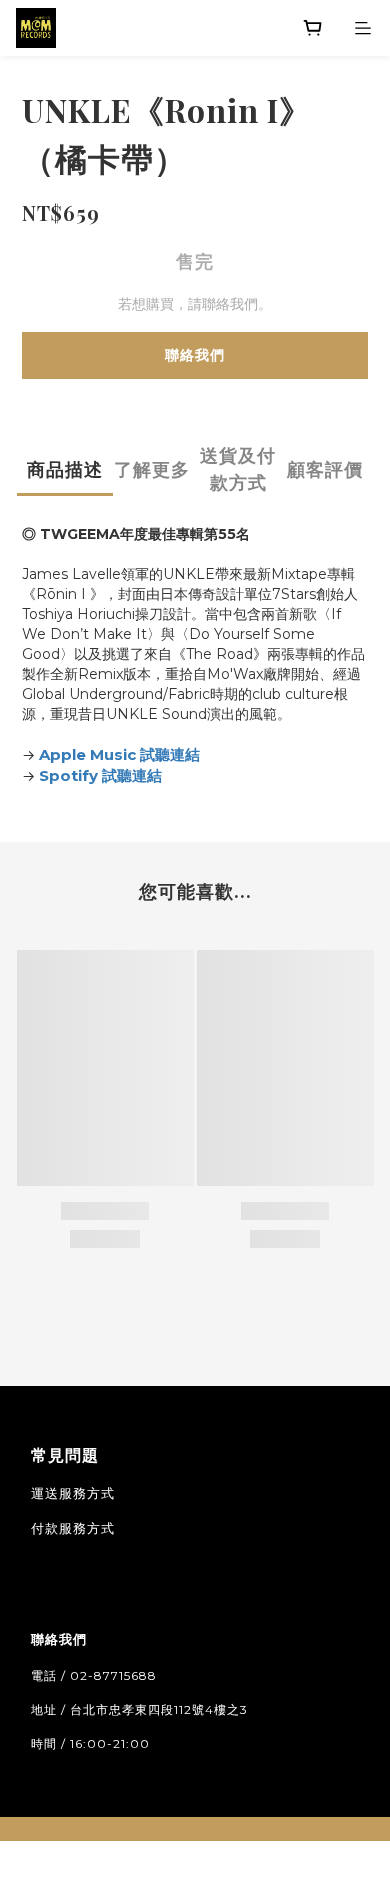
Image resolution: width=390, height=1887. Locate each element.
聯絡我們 (195, 355)
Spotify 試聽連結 (100, 775)
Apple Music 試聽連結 (119, 754)
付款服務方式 (73, 1528)
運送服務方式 (73, 1493)
